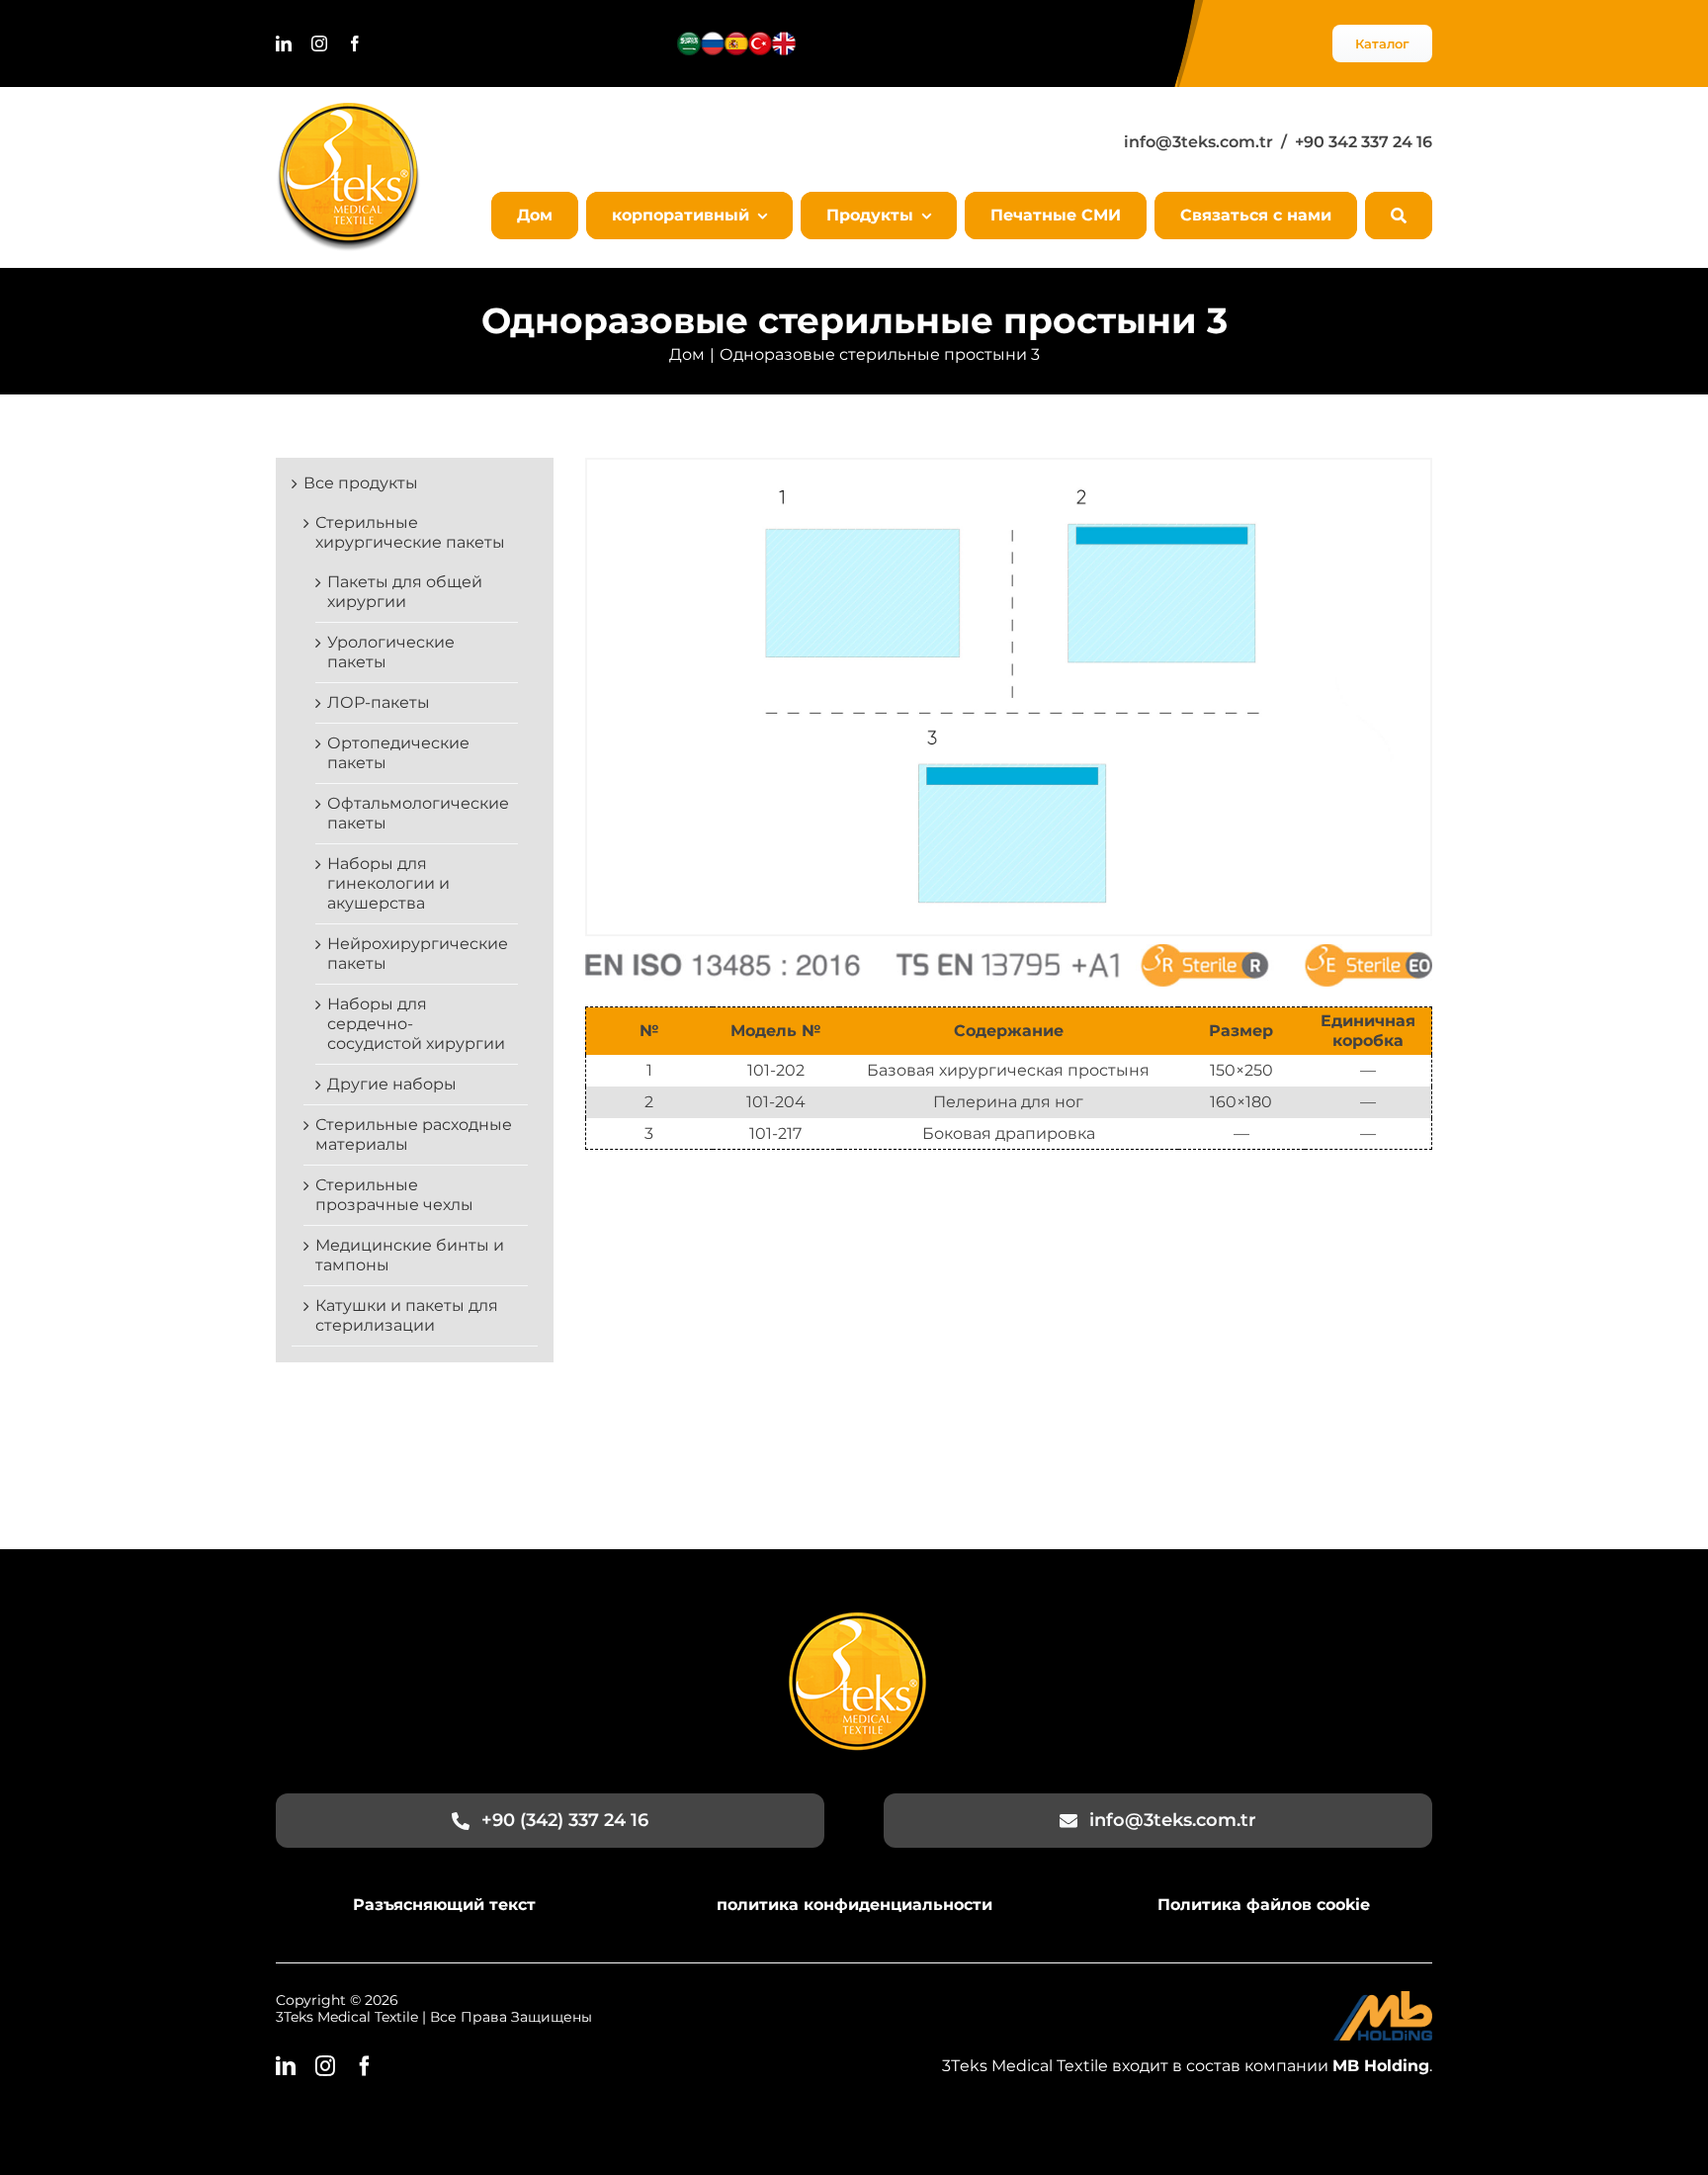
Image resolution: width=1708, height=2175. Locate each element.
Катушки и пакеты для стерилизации (407, 1315)
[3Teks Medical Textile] (348, 110)
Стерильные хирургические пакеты (410, 532)
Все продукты (361, 483)
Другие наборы (392, 1084)
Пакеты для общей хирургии (405, 592)
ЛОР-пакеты (379, 702)
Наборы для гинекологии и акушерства (388, 883)
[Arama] (1399, 216)
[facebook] (355, 43)
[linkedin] (284, 43)
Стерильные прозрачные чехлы (394, 1195)
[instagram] (319, 43)
